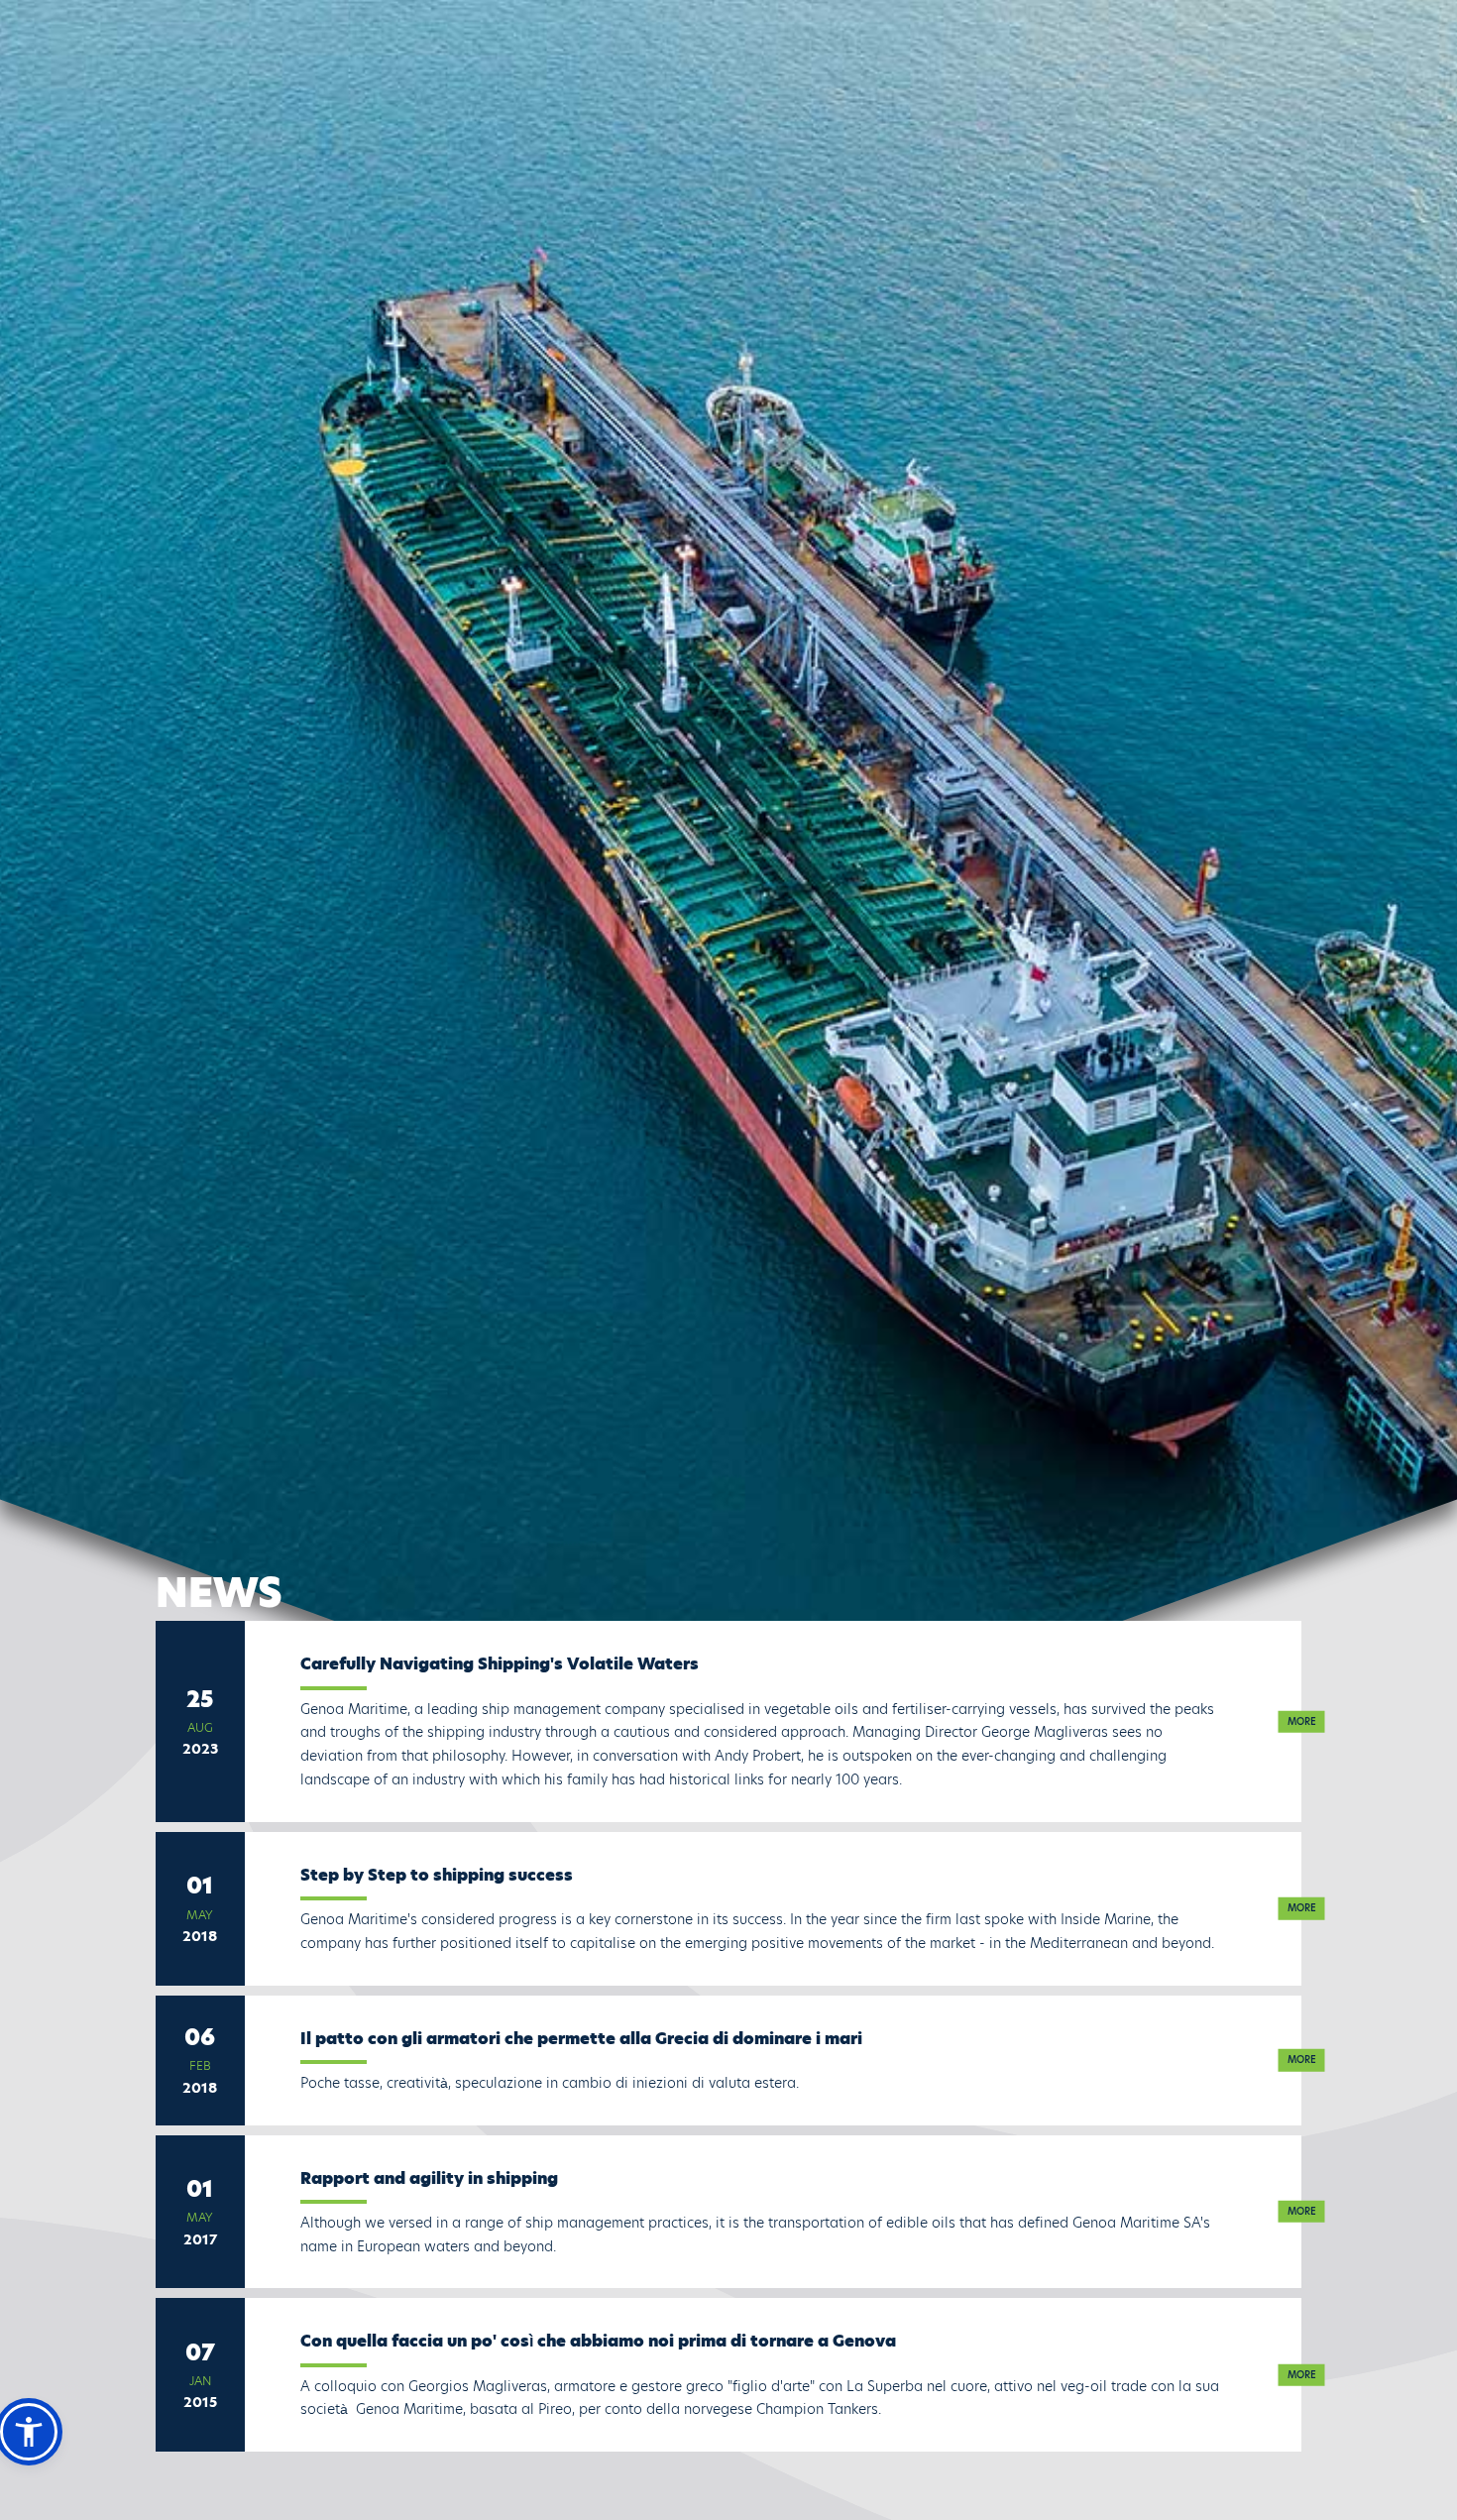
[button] (29, 2432)
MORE (1302, 1720)
